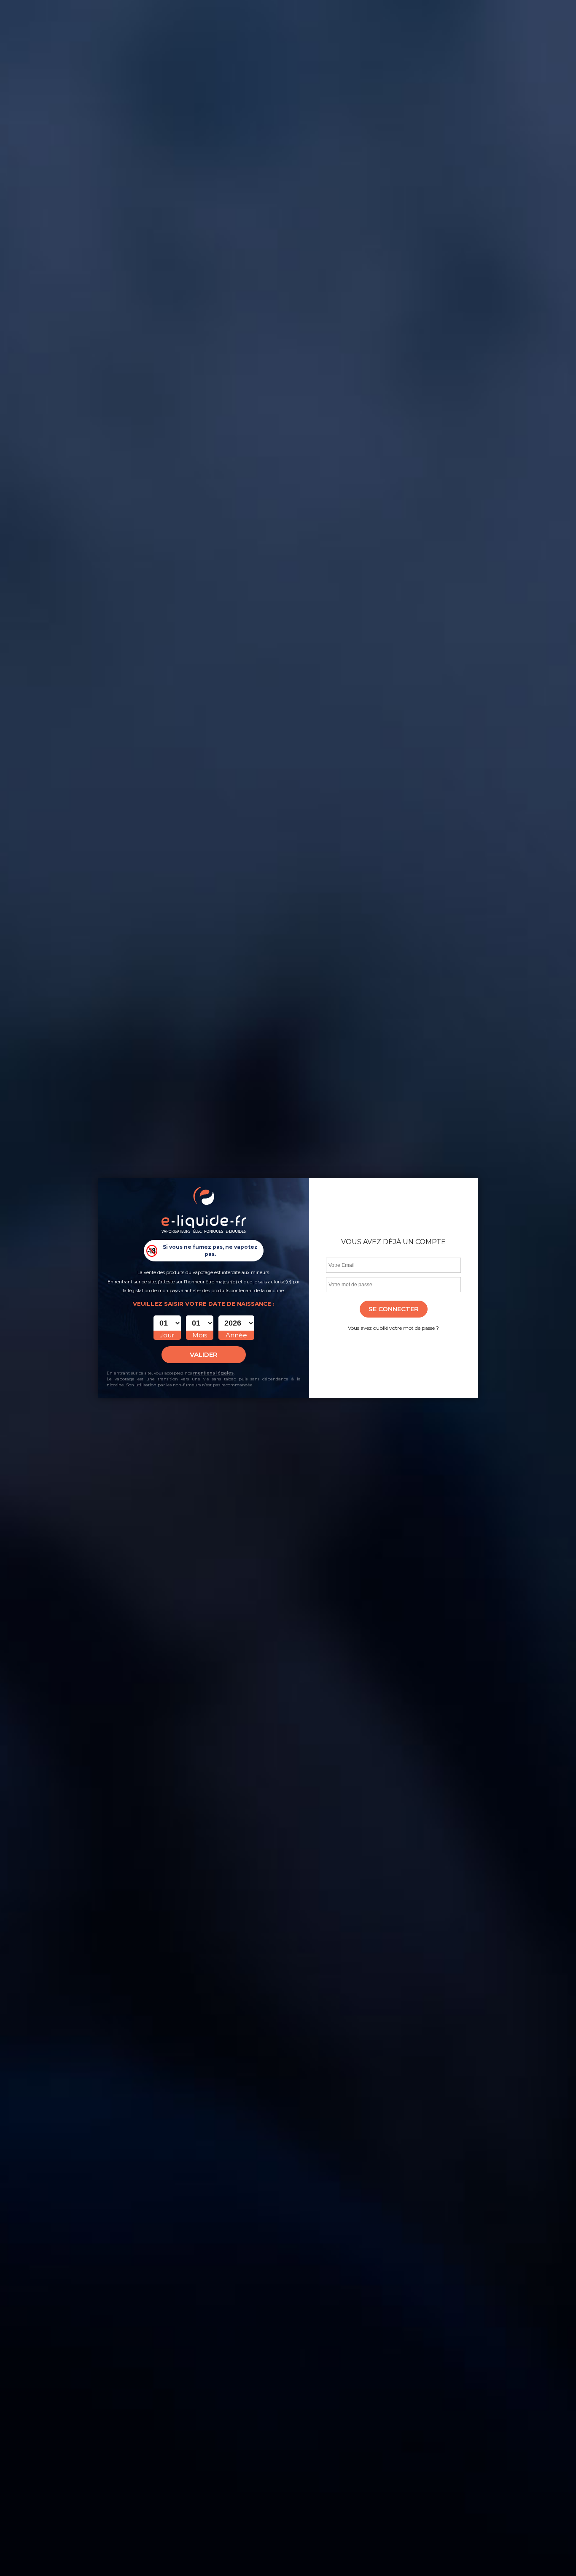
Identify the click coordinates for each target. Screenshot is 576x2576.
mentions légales (213, 1373)
